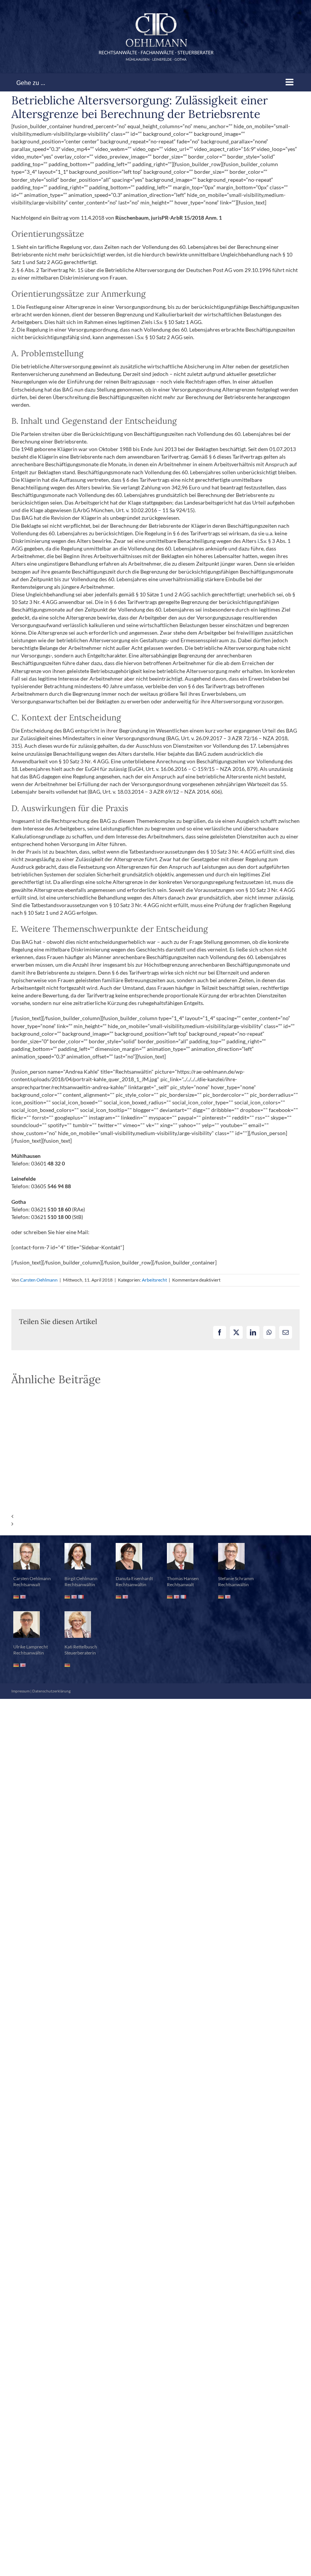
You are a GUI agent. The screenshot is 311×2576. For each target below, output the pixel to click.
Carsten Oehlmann (39, 1280)
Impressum (20, 1691)
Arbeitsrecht (154, 1280)
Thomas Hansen (183, 1578)
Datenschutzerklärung (51, 1691)
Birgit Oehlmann (81, 1578)
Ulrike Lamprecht (31, 1647)
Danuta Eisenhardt (134, 1578)
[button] (155, 1516)
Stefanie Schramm (236, 1578)
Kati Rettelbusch (81, 1647)
